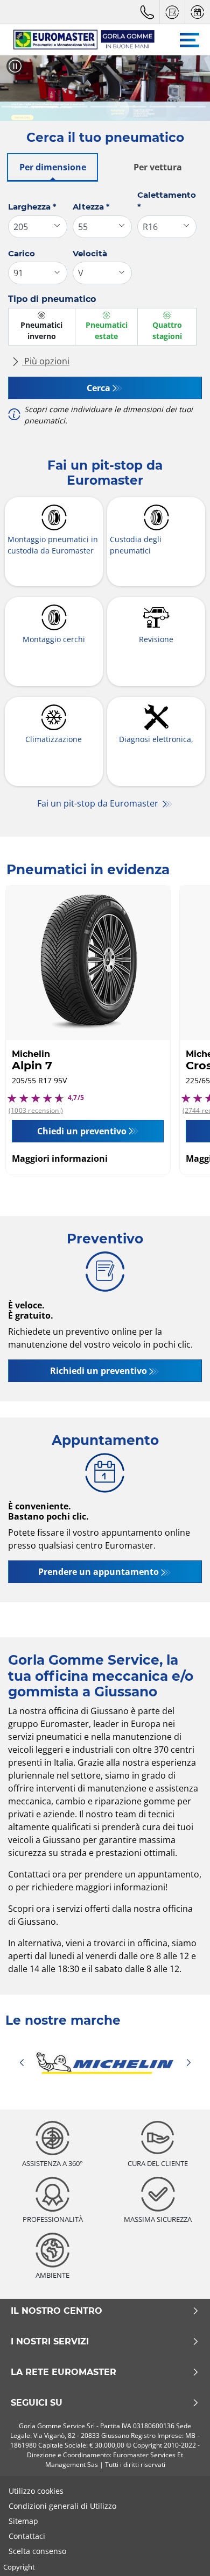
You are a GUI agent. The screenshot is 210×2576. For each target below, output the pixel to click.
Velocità (90, 253)
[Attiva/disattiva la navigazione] (190, 40)
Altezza (91, 207)
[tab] (15, 107)
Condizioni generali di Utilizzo (62, 2506)
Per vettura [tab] (158, 167)
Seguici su (37, 2403)
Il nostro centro (57, 2311)
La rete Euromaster (64, 2372)
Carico (22, 253)
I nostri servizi (50, 2342)
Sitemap (23, 2521)
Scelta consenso (37, 2551)
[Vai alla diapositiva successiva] (192, 88)
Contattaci (27, 2536)
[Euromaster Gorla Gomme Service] (79, 40)
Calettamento (167, 201)
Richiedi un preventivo (99, 1371)
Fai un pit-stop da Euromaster (99, 803)
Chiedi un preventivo (82, 1131)
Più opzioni (46, 361)
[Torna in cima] (182, 2553)
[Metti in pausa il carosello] (15, 66)
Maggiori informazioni (60, 1159)
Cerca (99, 388)
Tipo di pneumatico (52, 299)
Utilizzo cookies (36, 2491)
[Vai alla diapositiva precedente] (18, 88)
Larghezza (32, 207)
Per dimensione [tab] (53, 167)
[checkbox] (42, 327)
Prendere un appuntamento (99, 1572)
